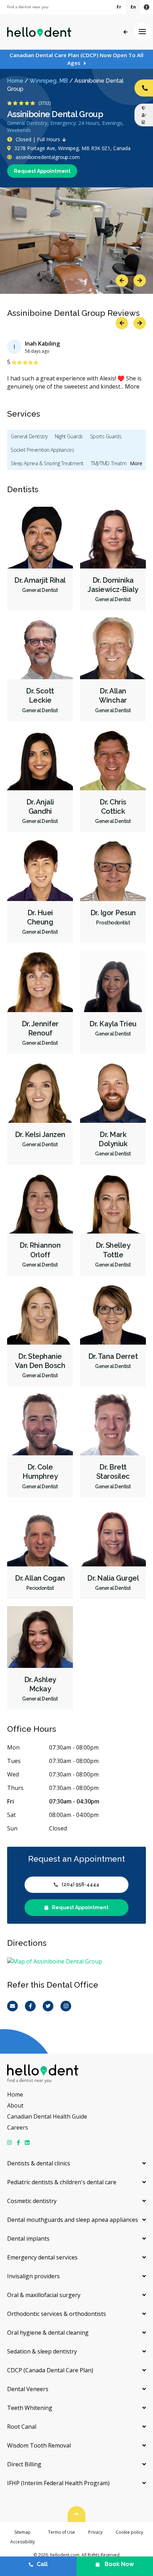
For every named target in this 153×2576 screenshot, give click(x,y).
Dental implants (28, 2239)
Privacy (95, 2532)
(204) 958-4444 (80, 1884)
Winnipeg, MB (49, 81)
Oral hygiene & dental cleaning (48, 2333)
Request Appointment (42, 171)
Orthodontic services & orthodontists (57, 2314)
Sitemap (22, 2532)
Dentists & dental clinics (39, 2163)
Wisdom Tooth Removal (39, 2445)
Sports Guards (106, 436)
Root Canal (22, 2427)
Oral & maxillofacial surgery (44, 2295)
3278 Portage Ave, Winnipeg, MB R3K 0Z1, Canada (72, 148)
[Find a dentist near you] (28, 7)
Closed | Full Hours (38, 139)
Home (15, 81)
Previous (122, 281)
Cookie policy (129, 2532)
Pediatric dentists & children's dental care (62, 2182)
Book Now (118, 2564)
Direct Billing (24, 2464)
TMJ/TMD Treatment (112, 463)
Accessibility (23, 2542)
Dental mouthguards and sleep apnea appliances (73, 2220)
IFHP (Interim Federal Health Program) (58, 2483)
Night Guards (69, 436)
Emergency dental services (42, 2257)
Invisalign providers (33, 2276)
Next (140, 281)
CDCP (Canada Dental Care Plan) (50, 2370)
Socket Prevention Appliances (42, 450)
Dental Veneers (28, 2389)
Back (125, 32)
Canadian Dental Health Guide (47, 2116)
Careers (18, 2127)
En (133, 7)
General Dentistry (29, 436)
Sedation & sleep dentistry (42, 2351)
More (132, 386)
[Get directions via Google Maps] (76, 1962)
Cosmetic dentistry (32, 2201)
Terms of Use (62, 2532)
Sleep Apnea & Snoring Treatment (47, 463)
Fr (119, 7)
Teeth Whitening (30, 2408)
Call (42, 2564)
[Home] (39, 32)
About (15, 2105)
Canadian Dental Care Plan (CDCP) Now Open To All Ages (76, 59)
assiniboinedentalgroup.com (47, 157)
